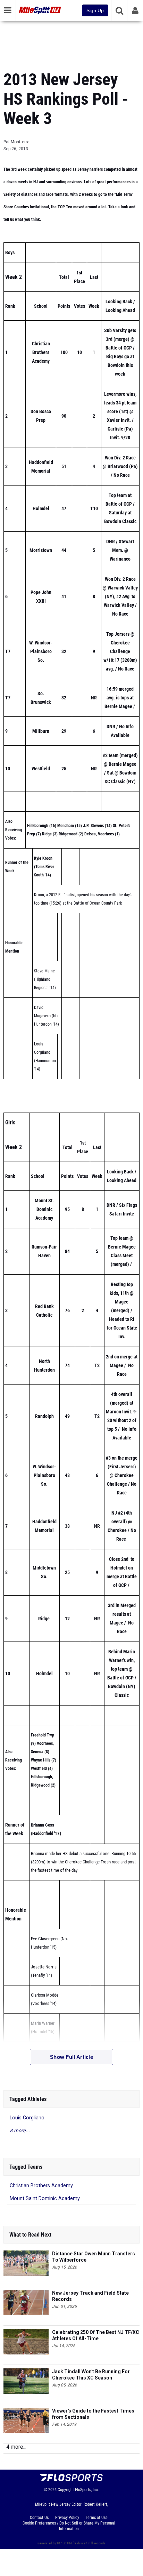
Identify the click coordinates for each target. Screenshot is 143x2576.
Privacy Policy (67, 2518)
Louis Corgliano (27, 2118)
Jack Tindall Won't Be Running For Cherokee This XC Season (91, 2375)
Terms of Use (97, 2518)
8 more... (20, 2131)
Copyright (66, 2490)
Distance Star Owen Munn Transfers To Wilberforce (94, 2257)
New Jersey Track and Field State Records (90, 2296)
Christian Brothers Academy (41, 2186)
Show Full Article (71, 2057)
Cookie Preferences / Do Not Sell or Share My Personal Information (69, 2526)
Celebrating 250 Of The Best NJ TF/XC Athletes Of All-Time (96, 2335)
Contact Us (39, 2518)
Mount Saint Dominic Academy (45, 2198)
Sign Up (95, 10)
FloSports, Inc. (87, 2490)
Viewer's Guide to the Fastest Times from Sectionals (93, 2414)
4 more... (16, 2447)
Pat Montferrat (17, 142)
